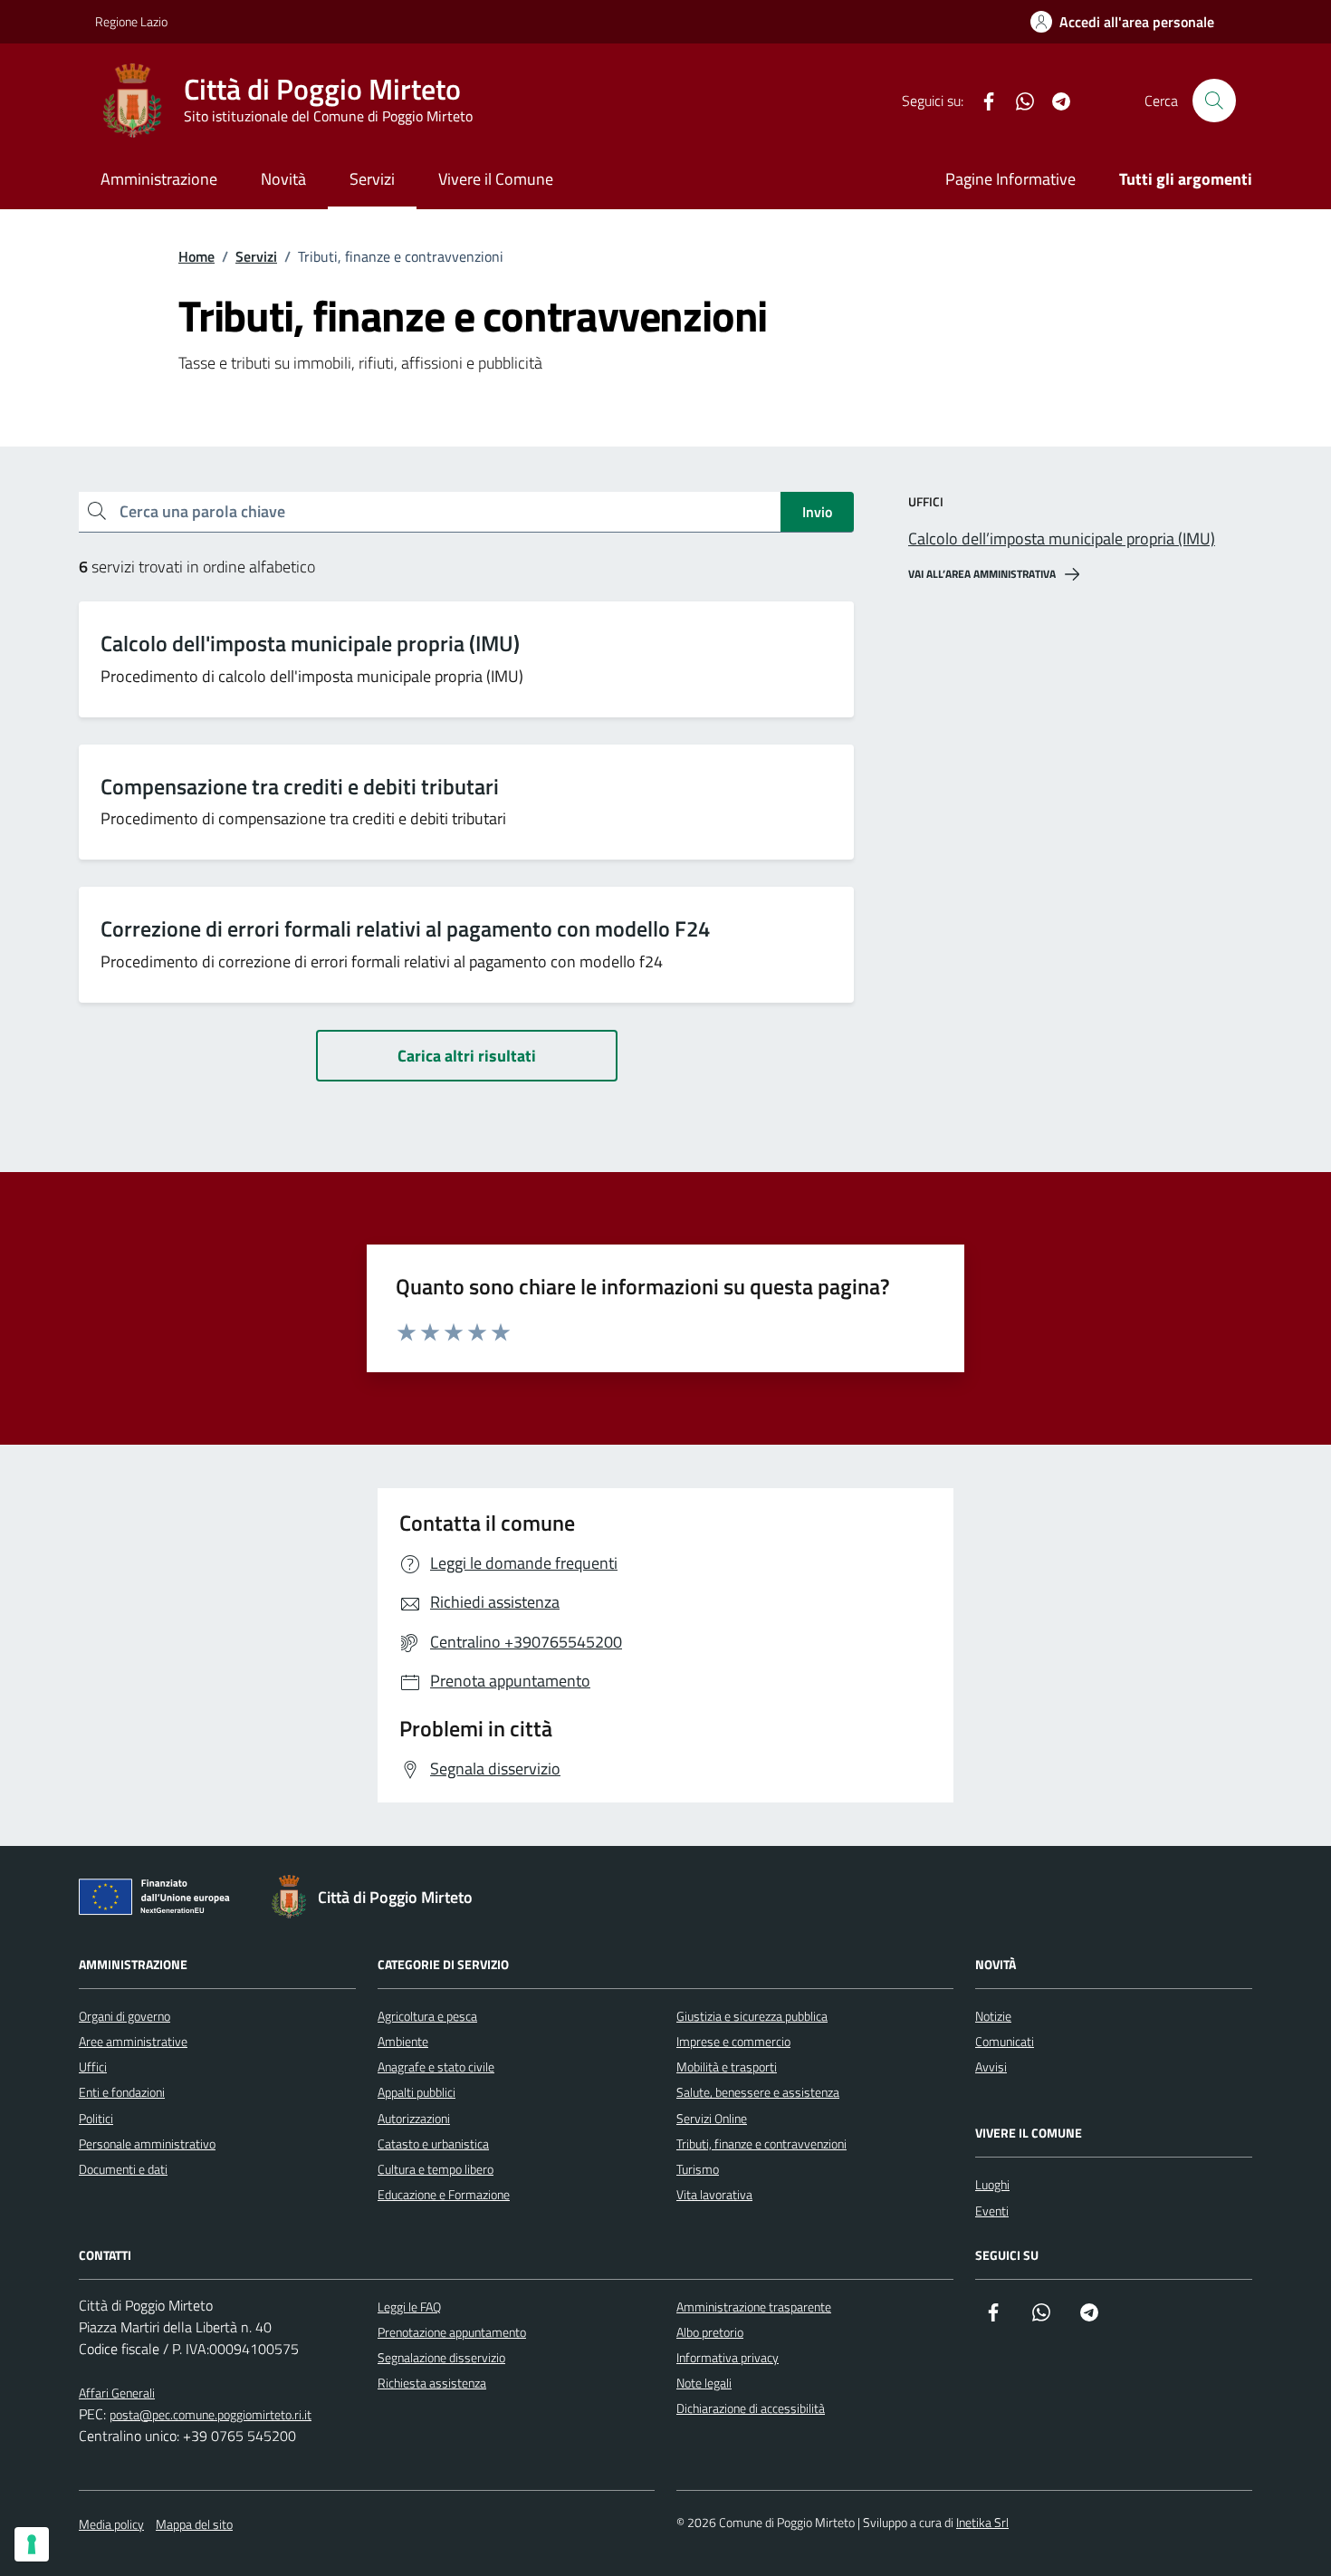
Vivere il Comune (496, 179)
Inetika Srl (982, 2522)
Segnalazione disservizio (441, 2357)
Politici (96, 2118)
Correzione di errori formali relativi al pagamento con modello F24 (405, 929)
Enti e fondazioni (122, 2092)
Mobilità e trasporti (727, 2067)
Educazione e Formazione (444, 2194)
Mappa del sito (194, 2524)
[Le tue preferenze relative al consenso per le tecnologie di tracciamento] (32, 2544)
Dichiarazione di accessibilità (751, 2408)
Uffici (93, 2067)
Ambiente (403, 2041)
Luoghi (992, 2184)
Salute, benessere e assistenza (758, 2092)
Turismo (698, 2169)
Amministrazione (159, 179)
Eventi (992, 2211)
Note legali (704, 2383)
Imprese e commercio (733, 2041)
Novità (283, 179)
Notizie (993, 2016)
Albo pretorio (710, 2332)
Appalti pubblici (417, 2092)
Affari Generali (117, 2393)
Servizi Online (712, 2118)
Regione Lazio (131, 21)
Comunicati (1005, 2041)
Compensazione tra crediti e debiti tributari (300, 787)
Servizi (372, 179)
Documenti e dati (123, 2169)
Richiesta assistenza (432, 2383)
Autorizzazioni (414, 2118)
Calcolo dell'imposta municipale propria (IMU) (310, 644)
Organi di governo (124, 2016)
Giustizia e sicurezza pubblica (752, 2016)
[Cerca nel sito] (1214, 101)
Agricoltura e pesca (427, 2016)
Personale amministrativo (147, 2143)
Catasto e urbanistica (433, 2143)
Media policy (111, 2524)
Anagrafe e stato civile (436, 2067)
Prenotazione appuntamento (452, 2332)
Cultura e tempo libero (436, 2169)
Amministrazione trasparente (754, 2307)
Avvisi (991, 2067)
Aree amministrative (133, 2041)
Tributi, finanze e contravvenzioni (761, 2143)
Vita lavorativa (714, 2194)
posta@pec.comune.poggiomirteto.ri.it (211, 2414)
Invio (817, 512)
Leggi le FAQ (409, 2307)
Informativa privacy (728, 2357)
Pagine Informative (1010, 179)
